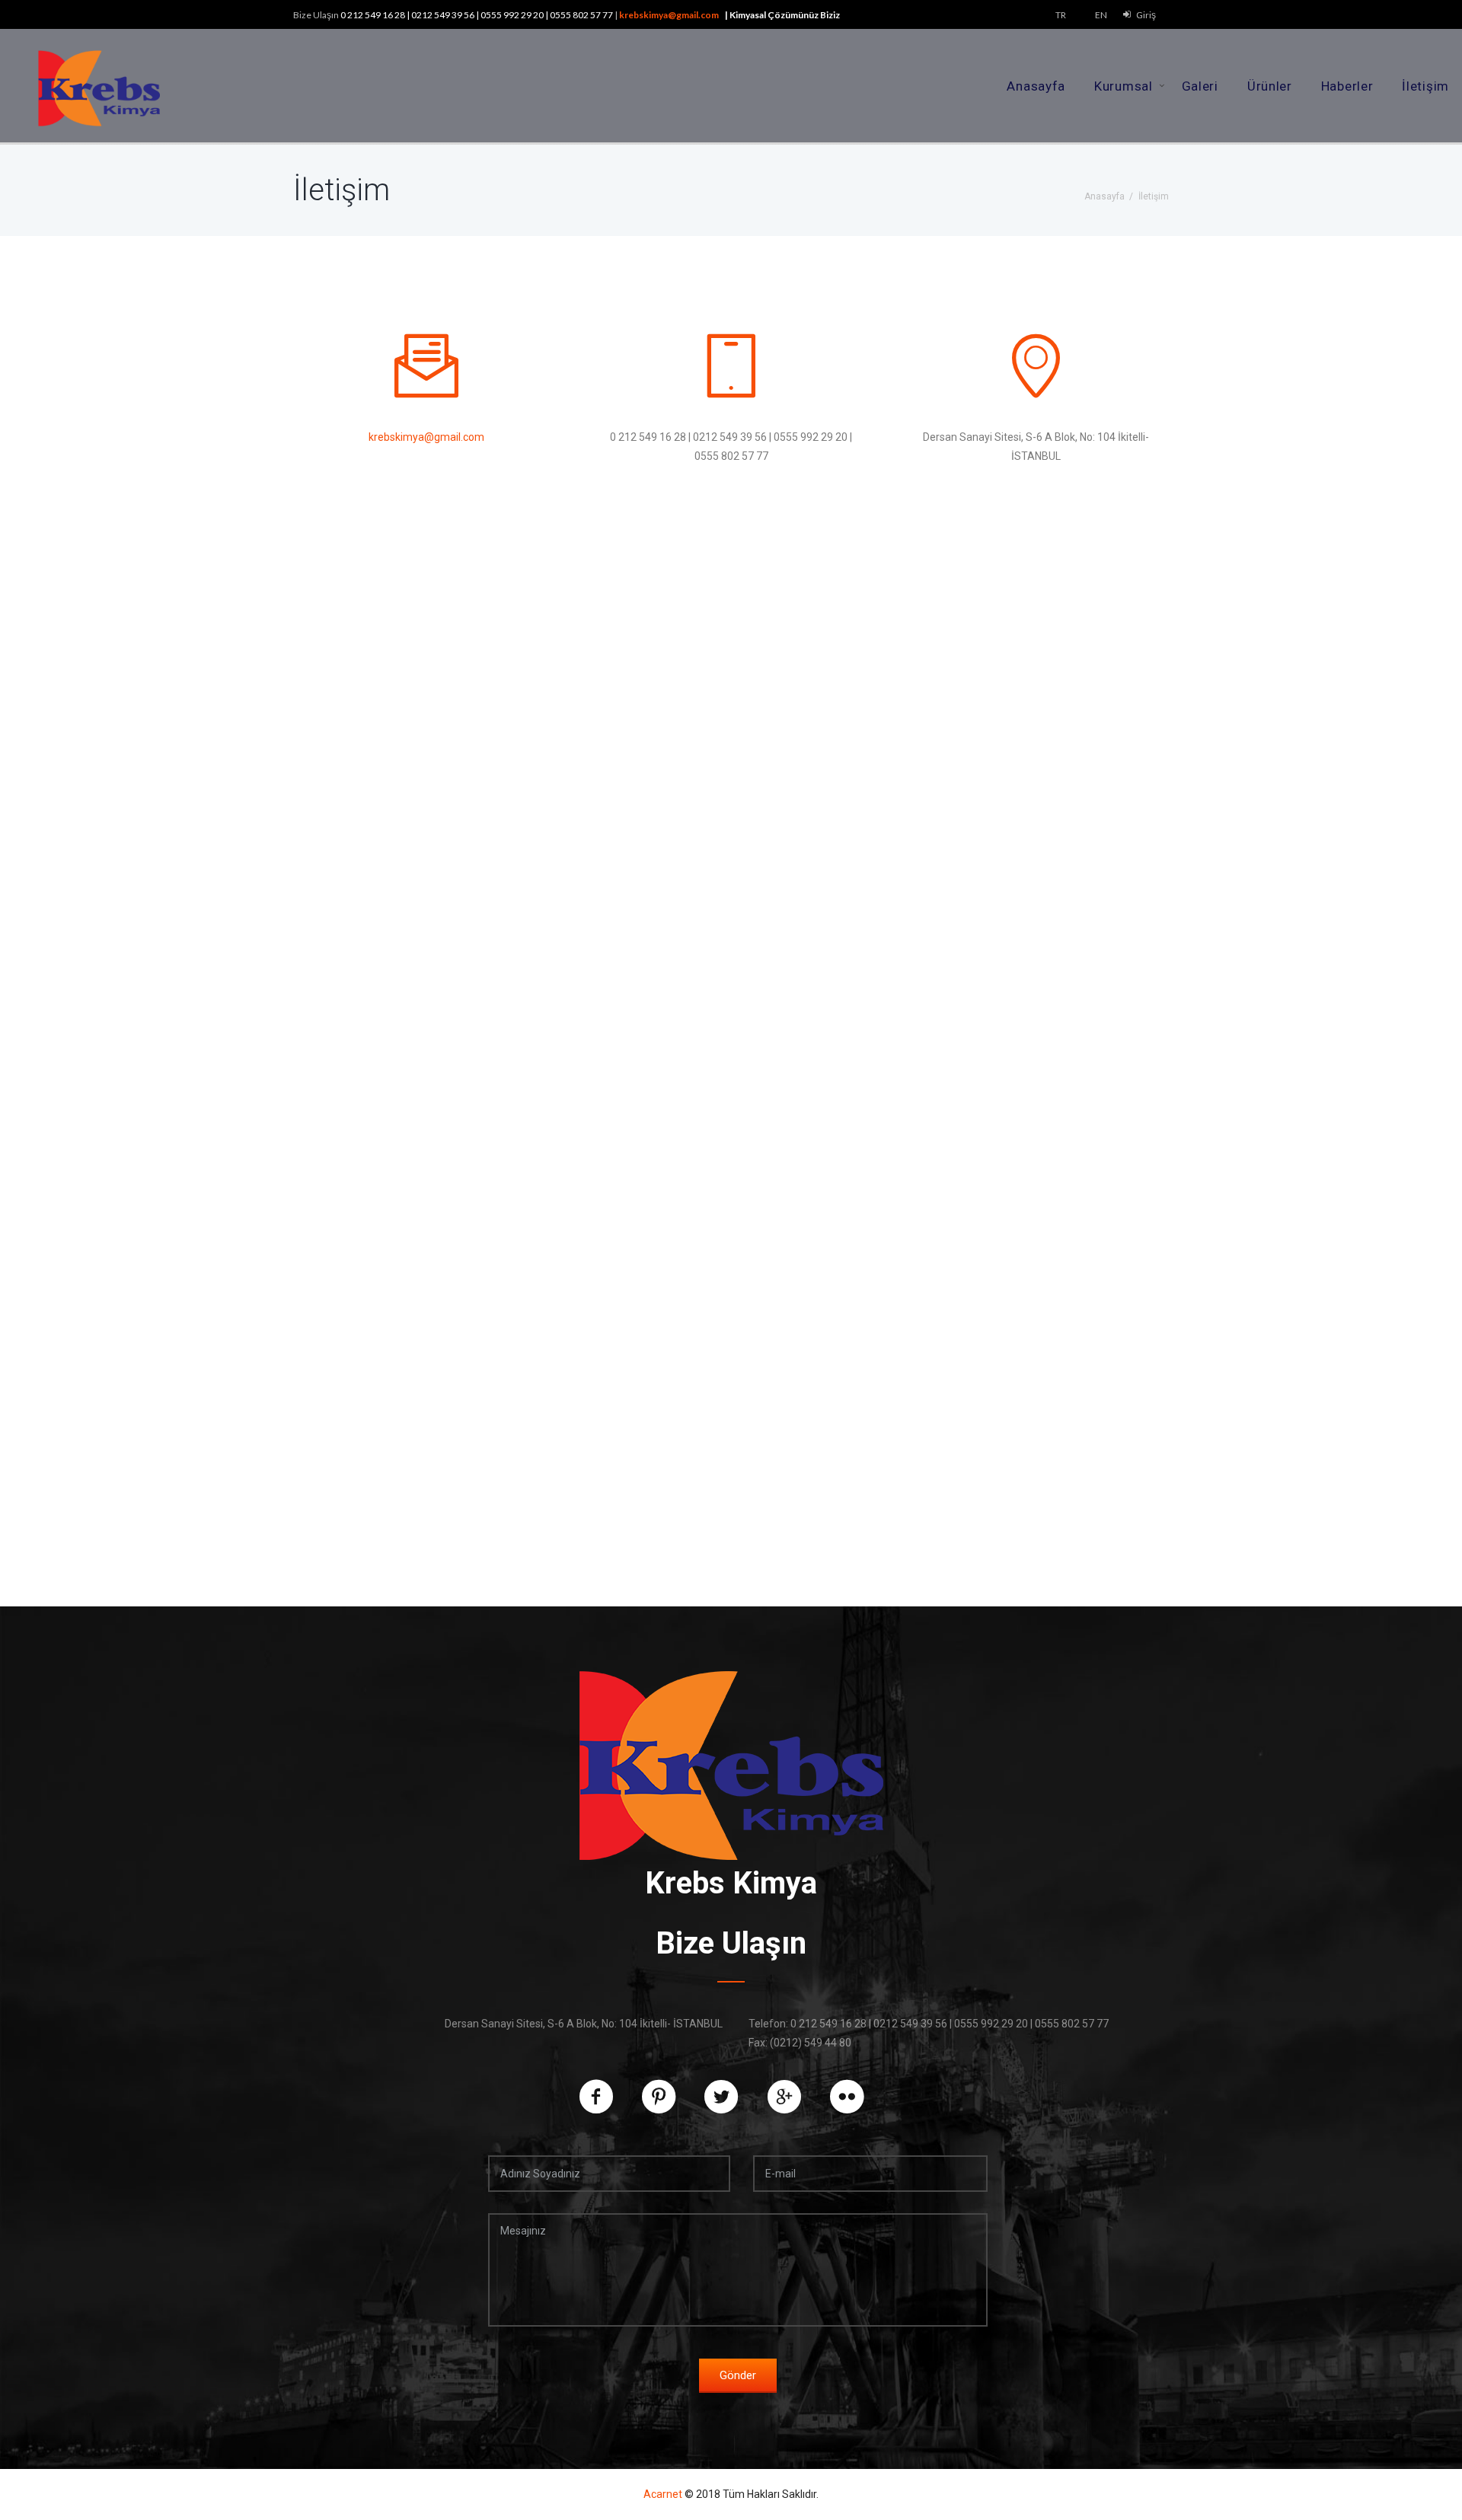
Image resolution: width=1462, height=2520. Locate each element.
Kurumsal (1124, 86)
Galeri (1200, 86)
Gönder (738, 2375)
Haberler (1347, 86)
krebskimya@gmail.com (669, 15)
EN (1101, 15)
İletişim (1425, 86)
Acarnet (663, 2494)
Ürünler (1270, 86)
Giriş (1146, 15)
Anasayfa (1036, 86)
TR (1061, 15)
